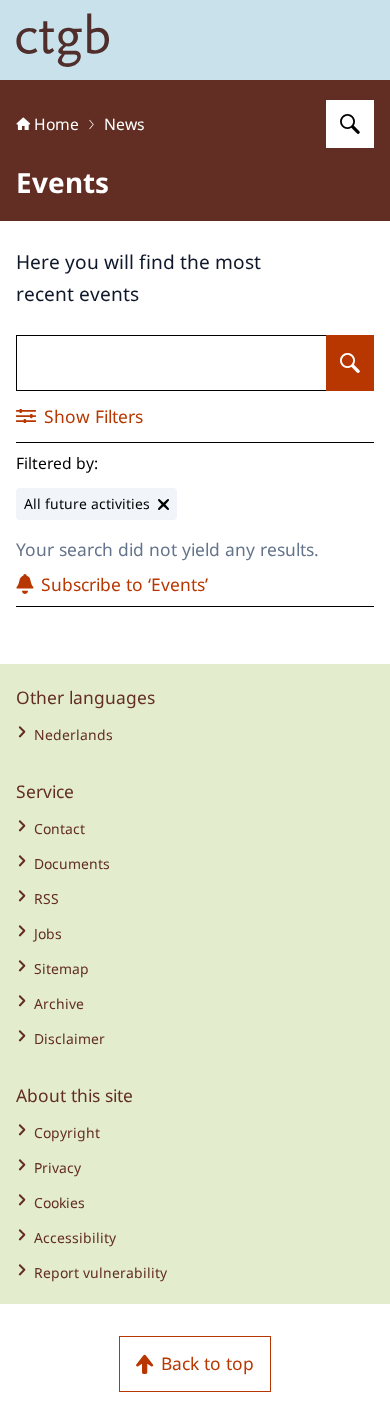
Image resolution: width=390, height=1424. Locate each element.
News (124, 124)
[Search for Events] (350, 363)
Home (56, 124)
